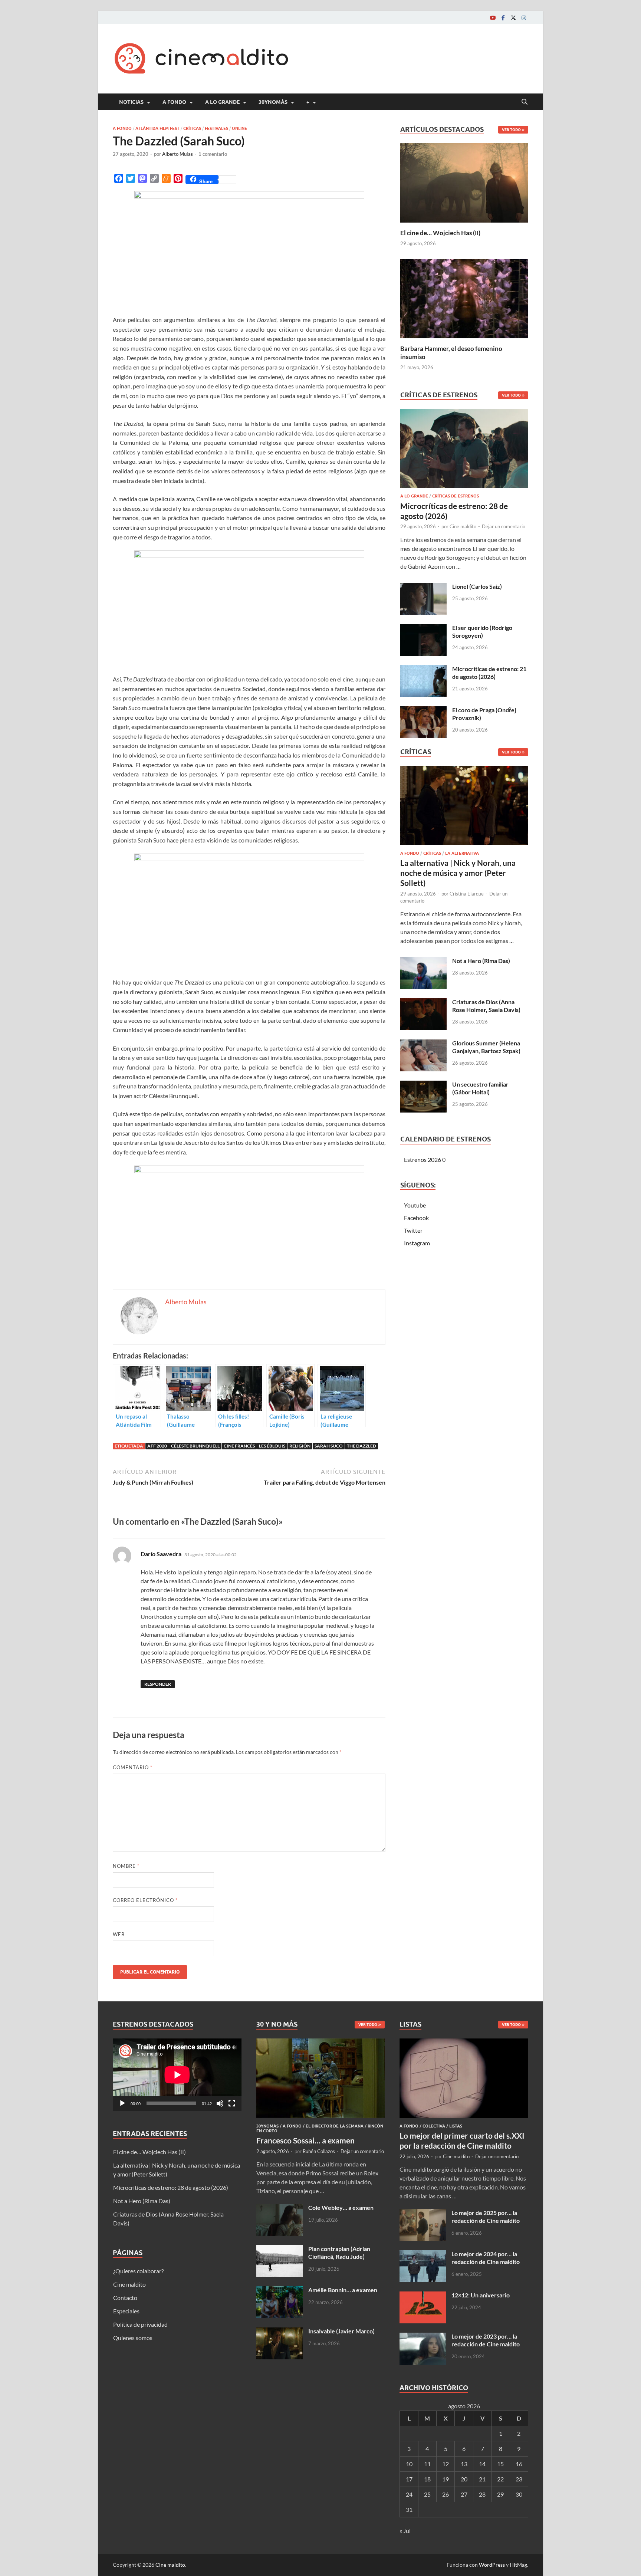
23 (519, 2479)
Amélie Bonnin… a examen (343, 2290)
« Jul (405, 2531)
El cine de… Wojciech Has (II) (440, 233)
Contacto (125, 2298)
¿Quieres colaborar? (138, 2271)
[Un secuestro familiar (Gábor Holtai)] (423, 1085)
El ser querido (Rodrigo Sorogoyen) (482, 631)
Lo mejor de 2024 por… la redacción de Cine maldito (486, 2258)
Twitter (413, 1230)
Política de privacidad (140, 2324)
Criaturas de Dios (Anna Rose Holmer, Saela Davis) (486, 1006)
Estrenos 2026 (423, 1159)
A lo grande (222, 102)
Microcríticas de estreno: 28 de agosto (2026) (171, 2187)
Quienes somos (133, 2338)
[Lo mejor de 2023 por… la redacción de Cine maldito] (423, 2337)
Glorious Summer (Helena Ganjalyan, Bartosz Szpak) (486, 1047)
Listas (456, 2126)
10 (409, 2464)
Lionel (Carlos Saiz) (477, 586)
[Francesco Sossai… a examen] (321, 2043)
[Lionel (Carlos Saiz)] (423, 587)
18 (427, 2479)
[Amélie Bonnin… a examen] (280, 2291)
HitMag (518, 2565)
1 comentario (213, 154)
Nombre (126, 1866)
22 (500, 2479)
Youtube (415, 1205)
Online (239, 128)
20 (464, 2479)
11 (427, 2464)
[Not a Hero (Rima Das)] (423, 961)
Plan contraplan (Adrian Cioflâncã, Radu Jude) (339, 2253)
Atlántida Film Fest (157, 128)
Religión (300, 1446)
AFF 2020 (157, 1446)
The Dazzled (361, 1446)
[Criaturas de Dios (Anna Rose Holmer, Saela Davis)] (423, 1003)
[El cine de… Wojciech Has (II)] (464, 182)
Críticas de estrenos (456, 496)
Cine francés (239, 1446)
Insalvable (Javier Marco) (341, 2331)
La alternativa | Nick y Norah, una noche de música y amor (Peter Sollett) (458, 873)
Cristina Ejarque (467, 894)
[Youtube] (493, 18)
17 (409, 2479)
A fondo (174, 102)
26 (446, 2494)
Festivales (216, 128)
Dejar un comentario (504, 526)
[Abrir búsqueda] (525, 102)
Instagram (417, 1243)
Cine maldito (463, 526)
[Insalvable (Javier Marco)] (280, 2332)
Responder (158, 1684)
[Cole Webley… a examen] (280, 2208)
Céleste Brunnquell (195, 1446)
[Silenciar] (220, 2103)
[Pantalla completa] (232, 2103)
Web (119, 1934)
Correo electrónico (145, 1900)
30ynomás (273, 102)
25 (427, 2494)
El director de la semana (335, 2126)
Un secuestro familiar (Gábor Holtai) (480, 1088)
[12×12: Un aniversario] (423, 2296)
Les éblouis (272, 1446)
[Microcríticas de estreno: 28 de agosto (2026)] (464, 451)
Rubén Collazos (319, 2151)
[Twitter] (513, 18)
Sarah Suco (329, 1446)
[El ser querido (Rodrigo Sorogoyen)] (423, 628)
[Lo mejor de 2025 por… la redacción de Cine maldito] (423, 2213)
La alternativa (462, 853)
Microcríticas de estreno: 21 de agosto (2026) (489, 673)
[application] (177, 2075)
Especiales (126, 2311)
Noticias (131, 102)
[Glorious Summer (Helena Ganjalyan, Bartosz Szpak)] (423, 1044)
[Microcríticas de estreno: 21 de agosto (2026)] (423, 669)
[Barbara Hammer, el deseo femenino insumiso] (464, 298)
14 (482, 2464)
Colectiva (434, 2126)
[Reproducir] (122, 2103)
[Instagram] (524, 18)
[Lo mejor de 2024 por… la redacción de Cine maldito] (423, 2255)
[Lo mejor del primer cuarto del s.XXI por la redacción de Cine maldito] (464, 2043)
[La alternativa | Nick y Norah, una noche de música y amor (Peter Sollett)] (464, 807)
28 (482, 2494)
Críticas (192, 128)
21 (482, 2479)
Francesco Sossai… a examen (305, 2140)
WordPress (492, 2565)
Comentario (133, 1767)
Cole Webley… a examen (341, 2207)
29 (500, 2494)
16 (519, 2464)
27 (464, 2494)
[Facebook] (503, 18)
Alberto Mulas (177, 154)
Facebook (416, 1218)
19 (446, 2479)
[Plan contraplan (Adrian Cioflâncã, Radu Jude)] (280, 2249)
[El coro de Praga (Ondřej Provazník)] (423, 711)
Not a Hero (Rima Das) (481, 961)
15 (500, 2464)
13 (464, 2464)
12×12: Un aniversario (481, 2295)
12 (446, 2464)
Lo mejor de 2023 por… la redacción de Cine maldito (486, 2340)
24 (409, 2494)
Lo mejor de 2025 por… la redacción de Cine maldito (486, 2217)
